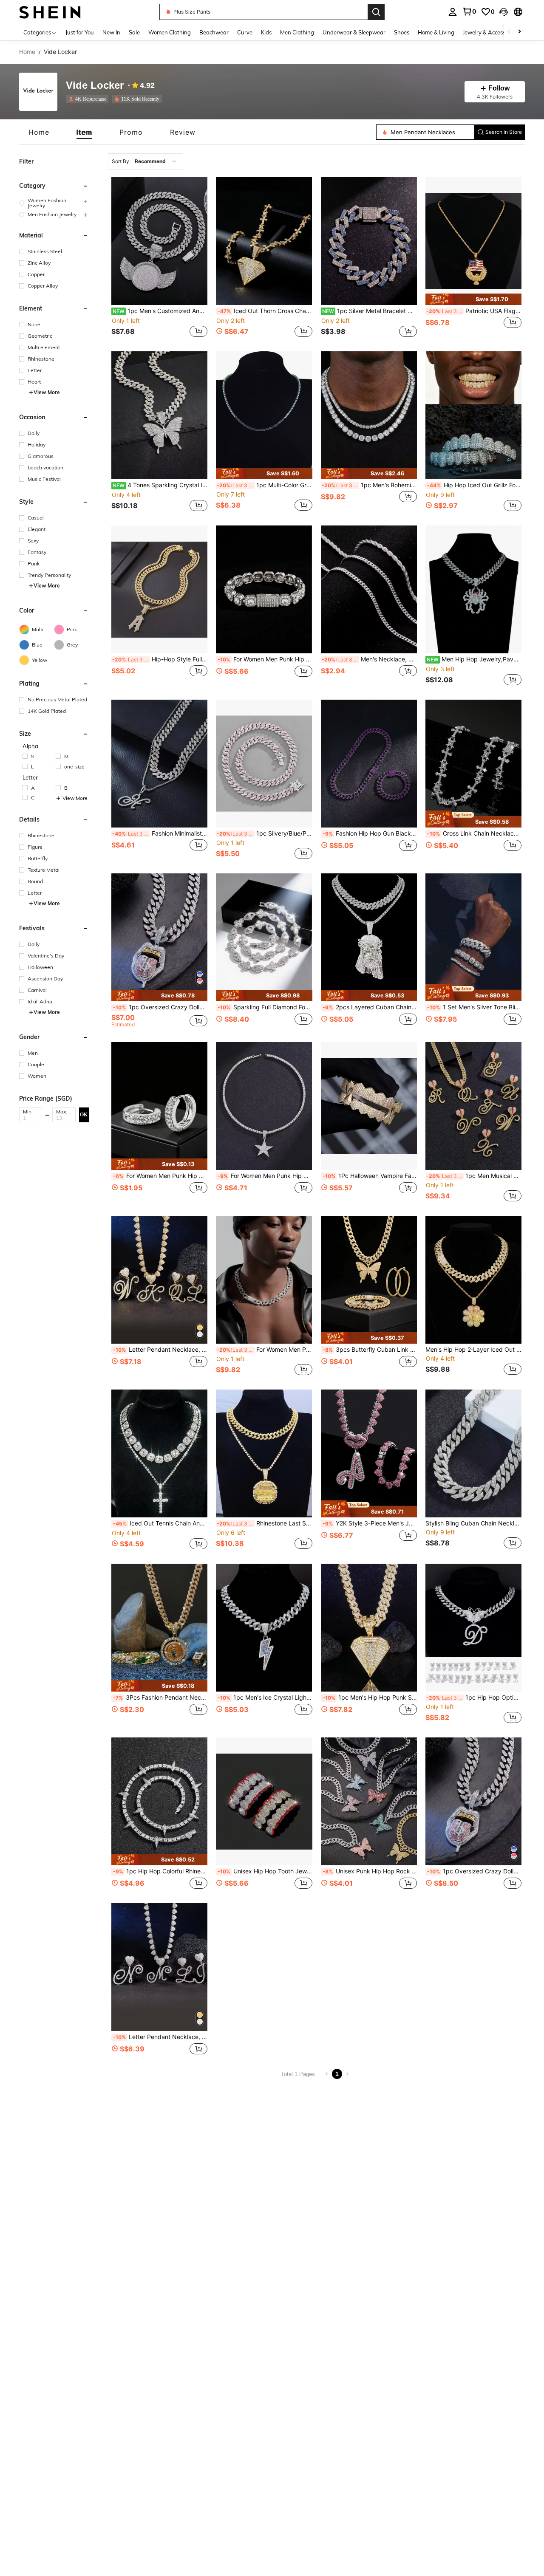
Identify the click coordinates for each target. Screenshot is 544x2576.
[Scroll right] (519, 32)
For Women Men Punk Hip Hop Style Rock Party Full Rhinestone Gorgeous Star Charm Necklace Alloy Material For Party (265, 1176)
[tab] (39, 132)
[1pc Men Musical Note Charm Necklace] (473, 1106)
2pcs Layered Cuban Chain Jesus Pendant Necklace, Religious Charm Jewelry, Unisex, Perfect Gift (370, 1007)
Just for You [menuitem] (80, 32)
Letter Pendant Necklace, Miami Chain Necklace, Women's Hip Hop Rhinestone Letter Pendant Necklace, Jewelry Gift (160, 1350)
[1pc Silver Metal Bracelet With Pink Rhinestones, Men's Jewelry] (369, 241)
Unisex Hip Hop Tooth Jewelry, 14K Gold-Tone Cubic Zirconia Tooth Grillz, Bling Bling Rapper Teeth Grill (265, 1871)
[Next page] (347, 2074)
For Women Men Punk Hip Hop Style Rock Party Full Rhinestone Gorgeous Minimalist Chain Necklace (264, 1350)
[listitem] (89, 99)
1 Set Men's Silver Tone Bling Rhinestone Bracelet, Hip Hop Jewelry (474, 1007)
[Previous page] (327, 2074)
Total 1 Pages (298, 2074)
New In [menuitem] (111, 32)
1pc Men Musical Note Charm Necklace (474, 1176)
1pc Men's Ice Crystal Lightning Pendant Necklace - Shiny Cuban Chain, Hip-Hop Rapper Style (265, 1698)
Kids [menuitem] (266, 32)
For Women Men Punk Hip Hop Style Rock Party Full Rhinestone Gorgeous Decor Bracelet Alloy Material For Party (265, 659)
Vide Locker (95, 86)
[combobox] (146, 161)
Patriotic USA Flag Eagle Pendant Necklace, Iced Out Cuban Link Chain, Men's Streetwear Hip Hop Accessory (474, 311)
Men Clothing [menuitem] (297, 32)
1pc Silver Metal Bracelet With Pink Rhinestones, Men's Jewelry (370, 311)
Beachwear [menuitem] (214, 32)
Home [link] (27, 52)
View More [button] (47, 392)
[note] (473, 299)
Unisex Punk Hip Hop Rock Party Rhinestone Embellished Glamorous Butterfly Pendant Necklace (370, 1871)
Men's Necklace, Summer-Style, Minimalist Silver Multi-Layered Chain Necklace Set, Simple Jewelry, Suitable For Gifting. (369, 659)
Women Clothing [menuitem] (170, 32)
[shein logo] (50, 12)
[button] (504, 12)
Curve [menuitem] (245, 32)
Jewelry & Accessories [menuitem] (490, 32)
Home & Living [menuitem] (436, 32)
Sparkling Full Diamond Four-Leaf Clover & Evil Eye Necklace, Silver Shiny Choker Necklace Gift (265, 1007)
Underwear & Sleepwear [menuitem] (354, 32)
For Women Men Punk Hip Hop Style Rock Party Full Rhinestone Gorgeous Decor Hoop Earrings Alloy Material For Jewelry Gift (160, 1176)
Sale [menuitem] (134, 32)
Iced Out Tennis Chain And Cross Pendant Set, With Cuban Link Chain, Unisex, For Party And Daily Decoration (160, 1523)
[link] (469, 11)
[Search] (376, 12)
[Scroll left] (509, 32)
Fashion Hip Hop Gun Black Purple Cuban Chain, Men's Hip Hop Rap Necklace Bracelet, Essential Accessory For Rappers (370, 833)
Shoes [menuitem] (402, 32)
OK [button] (84, 1115)
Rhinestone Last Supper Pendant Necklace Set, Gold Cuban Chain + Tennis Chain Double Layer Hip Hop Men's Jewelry (264, 1523)
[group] (54, 203)
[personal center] (453, 12)
